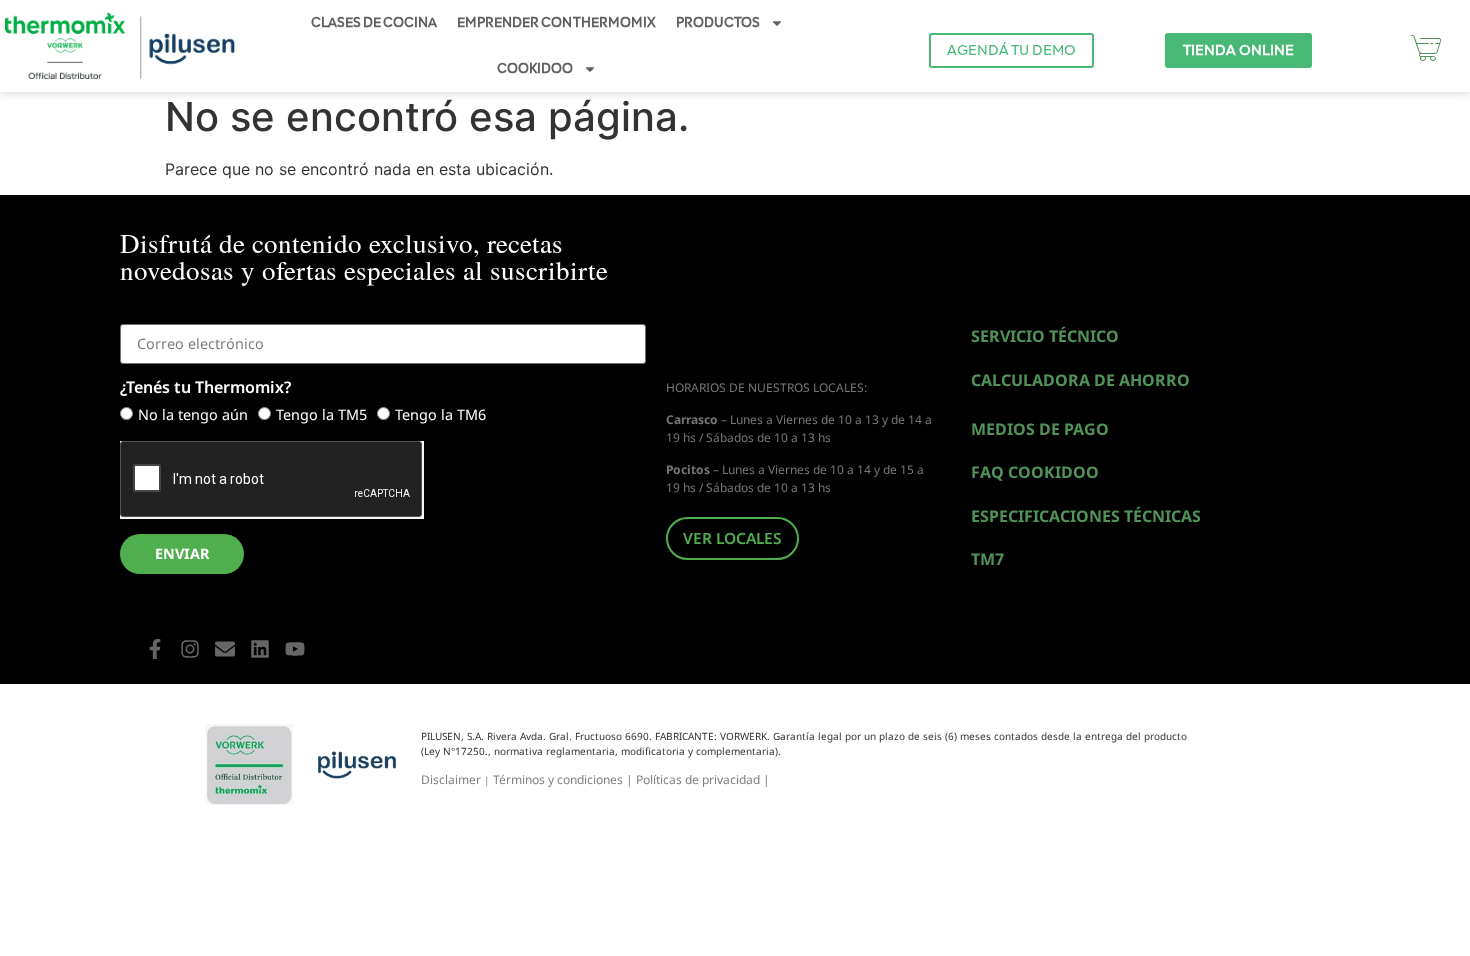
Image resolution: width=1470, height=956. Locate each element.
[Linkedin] (260, 649)
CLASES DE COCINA (374, 22)
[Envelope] (225, 649)
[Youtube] (295, 649)
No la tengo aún (193, 415)
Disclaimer (451, 779)
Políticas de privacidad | (703, 779)
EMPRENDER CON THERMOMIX (556, 22)
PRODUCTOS (718, 22)
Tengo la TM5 (321, 415)
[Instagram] (190, 649)
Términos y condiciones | (564, 779)
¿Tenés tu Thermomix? (205, 388)
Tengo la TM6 (440, 415)
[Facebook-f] (155, 649)
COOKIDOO (535, 68)
